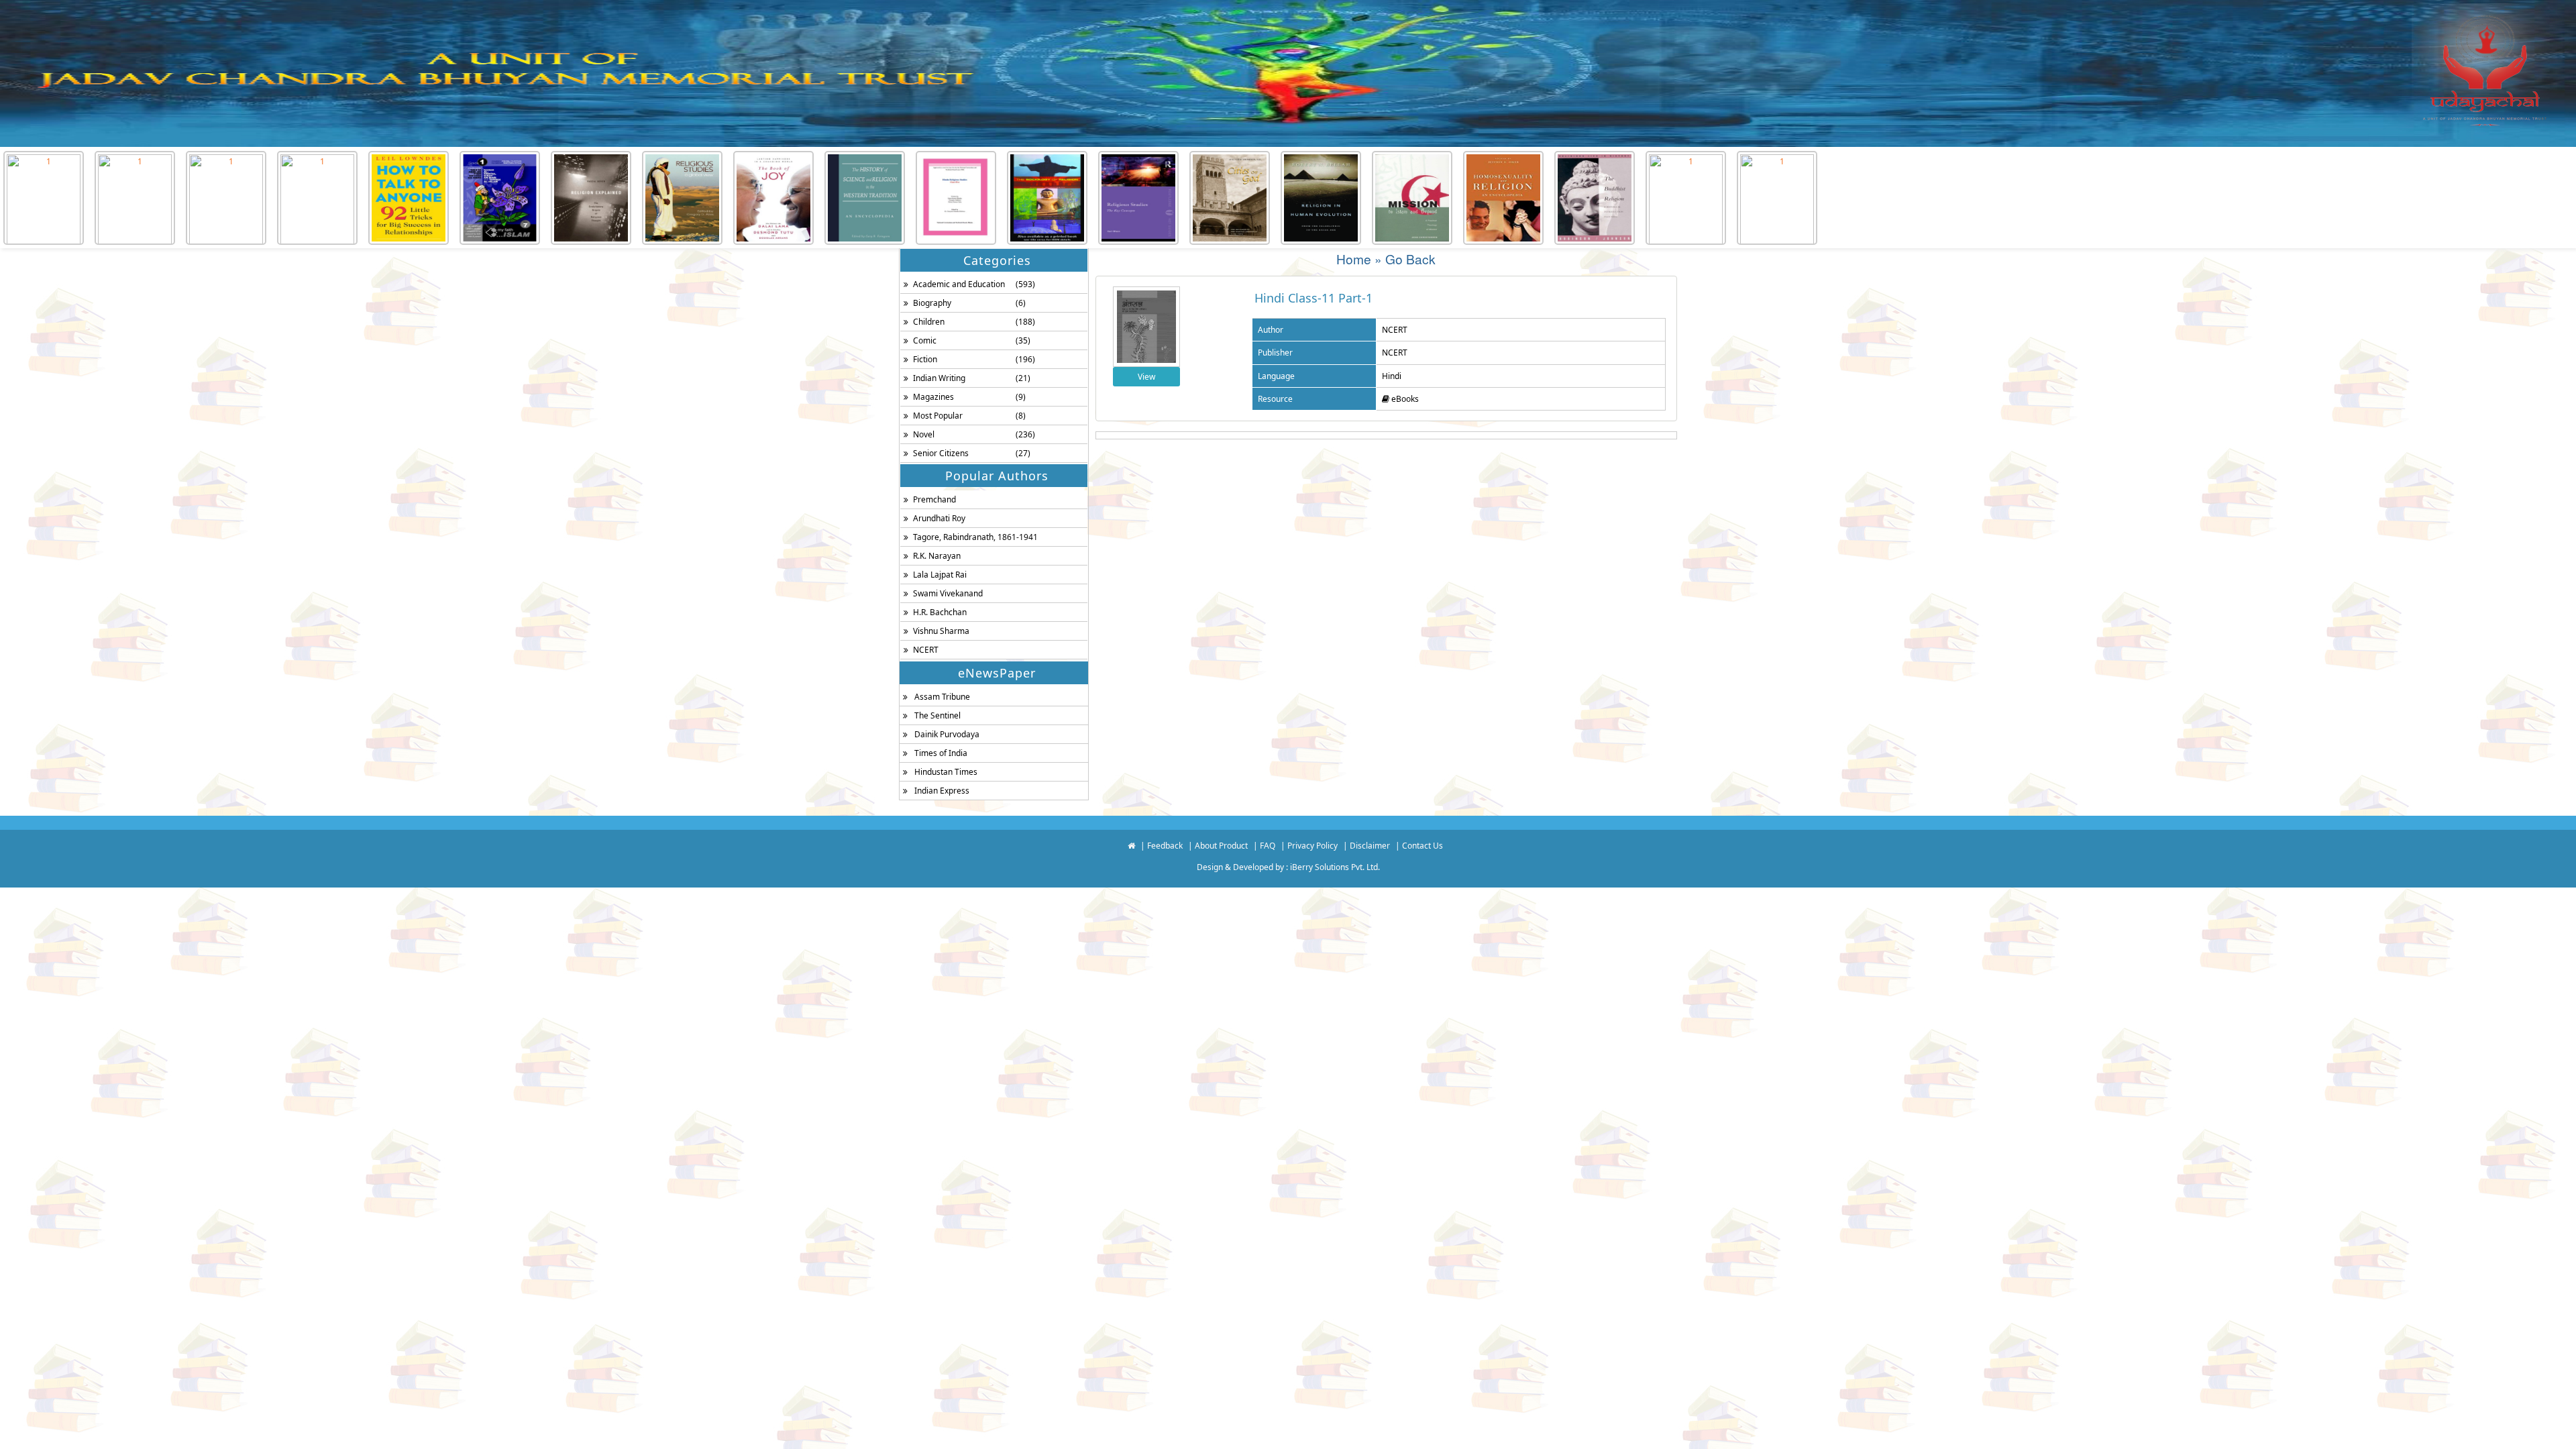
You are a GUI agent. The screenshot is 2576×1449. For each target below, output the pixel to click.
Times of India (941, 753)
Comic (925, 340)
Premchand (934, 499)
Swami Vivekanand (948, 593)
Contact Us (1423, 846)
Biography (932, 303)
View (1146, 377)
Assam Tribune (942, 697)
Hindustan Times (946, 772)
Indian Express (942, 791)
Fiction (925, 359)
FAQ (1268, 846)
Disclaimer (1370, 846)
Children (929, 322)
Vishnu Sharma (941, 631)
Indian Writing (939, 378)
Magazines (933, 397)
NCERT (926, 650)
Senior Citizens (941, 453)
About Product (1221, 846)
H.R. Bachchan (940, 612)
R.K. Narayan (937, 556)
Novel (924, 434)
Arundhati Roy (939, 518)
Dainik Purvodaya (947, 734)
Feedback (1165, 846)
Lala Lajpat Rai (940, 575)
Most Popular (938, 416)
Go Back (1410, 259)
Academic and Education (959, 284)
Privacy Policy (1312, 846)
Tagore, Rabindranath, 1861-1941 (975, 537)
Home (1354, 259)
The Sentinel (937, 715)
